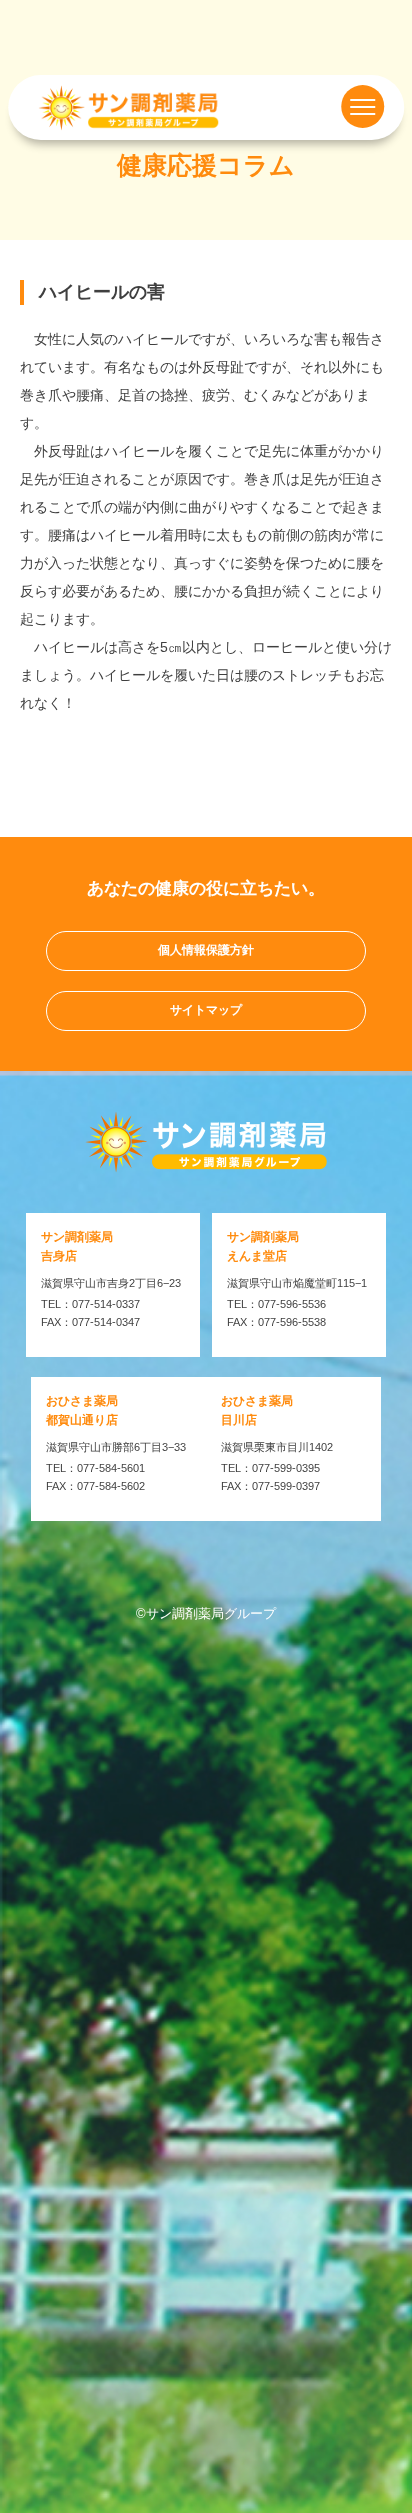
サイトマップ (206, 1010)
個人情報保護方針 (206, 950)
